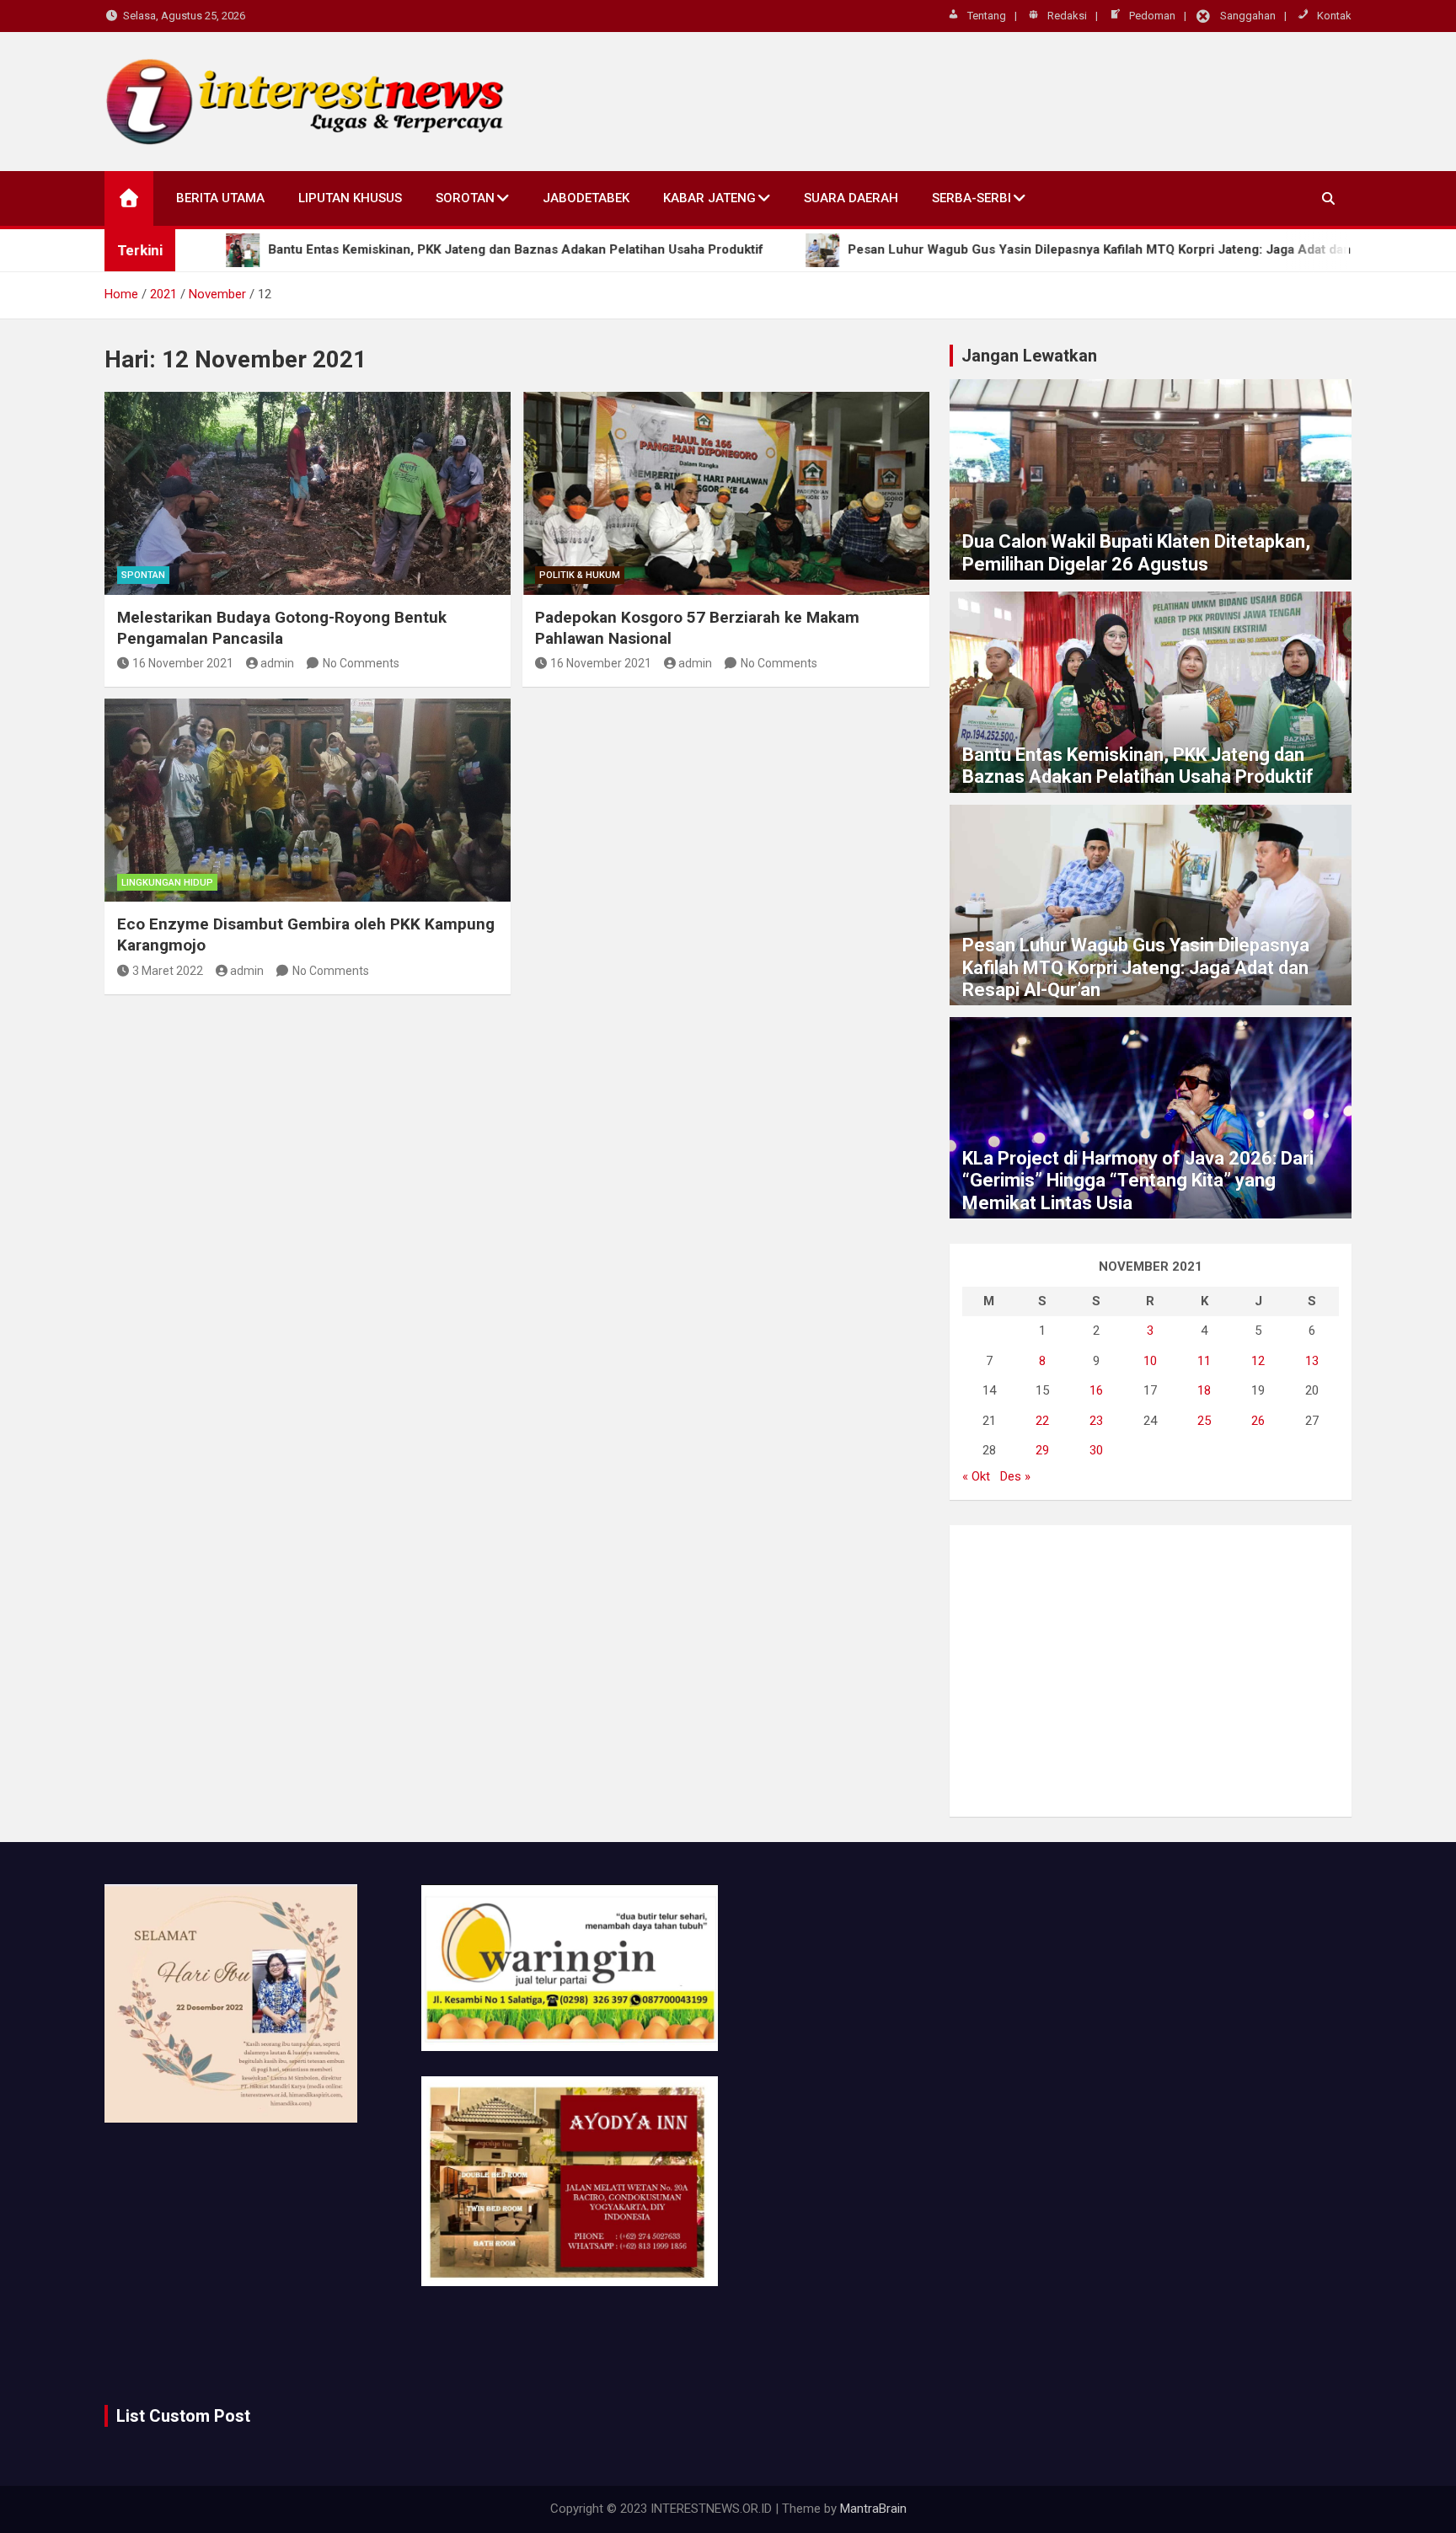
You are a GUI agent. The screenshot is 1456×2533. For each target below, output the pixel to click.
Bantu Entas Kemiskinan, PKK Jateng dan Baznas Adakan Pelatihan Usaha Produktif (1138, 766)
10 (1150, 1361)
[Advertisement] (1151, 1671)
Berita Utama (220, 198)
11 (1204, 1361)
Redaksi (1067, 16)
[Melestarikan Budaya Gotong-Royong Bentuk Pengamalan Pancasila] (308, 493)
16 (1096, 1390)
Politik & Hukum (580, 575)
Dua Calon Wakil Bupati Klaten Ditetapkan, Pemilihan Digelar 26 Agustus (1136, 552)
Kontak (1334, 16)
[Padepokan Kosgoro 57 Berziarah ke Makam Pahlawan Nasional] (725, 493)
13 (1312, 1361)
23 (1096, 1421)
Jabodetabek (586, 198)
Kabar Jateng (709, 198)
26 (1258, 1421)
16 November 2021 (183, 663)
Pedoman (1152, 16)
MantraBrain (873, 2509)
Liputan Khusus (350, 198)
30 (1096, 1450)
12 (1258, 1361)
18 (1204, 1390)
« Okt (976, 1476)
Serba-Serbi (972, 198)
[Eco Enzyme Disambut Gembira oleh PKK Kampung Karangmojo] (308, 800)
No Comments (361, 663)
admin (277, 663)
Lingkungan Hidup (167, 883)
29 (1042, 1450)
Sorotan (465, 198)
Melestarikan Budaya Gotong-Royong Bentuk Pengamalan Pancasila (282, 628)
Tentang (987, 16)
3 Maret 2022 (168, 971)
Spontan (143, 575)
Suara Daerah (851, 198)
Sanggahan (1248, 16)
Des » (1015, 1476)
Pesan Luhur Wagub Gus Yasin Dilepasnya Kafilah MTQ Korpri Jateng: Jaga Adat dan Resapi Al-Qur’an (1136, 967)
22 (1042, 1421)
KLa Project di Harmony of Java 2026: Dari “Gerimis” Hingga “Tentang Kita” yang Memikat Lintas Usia (1138, 1181)
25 (1204, 1421)
